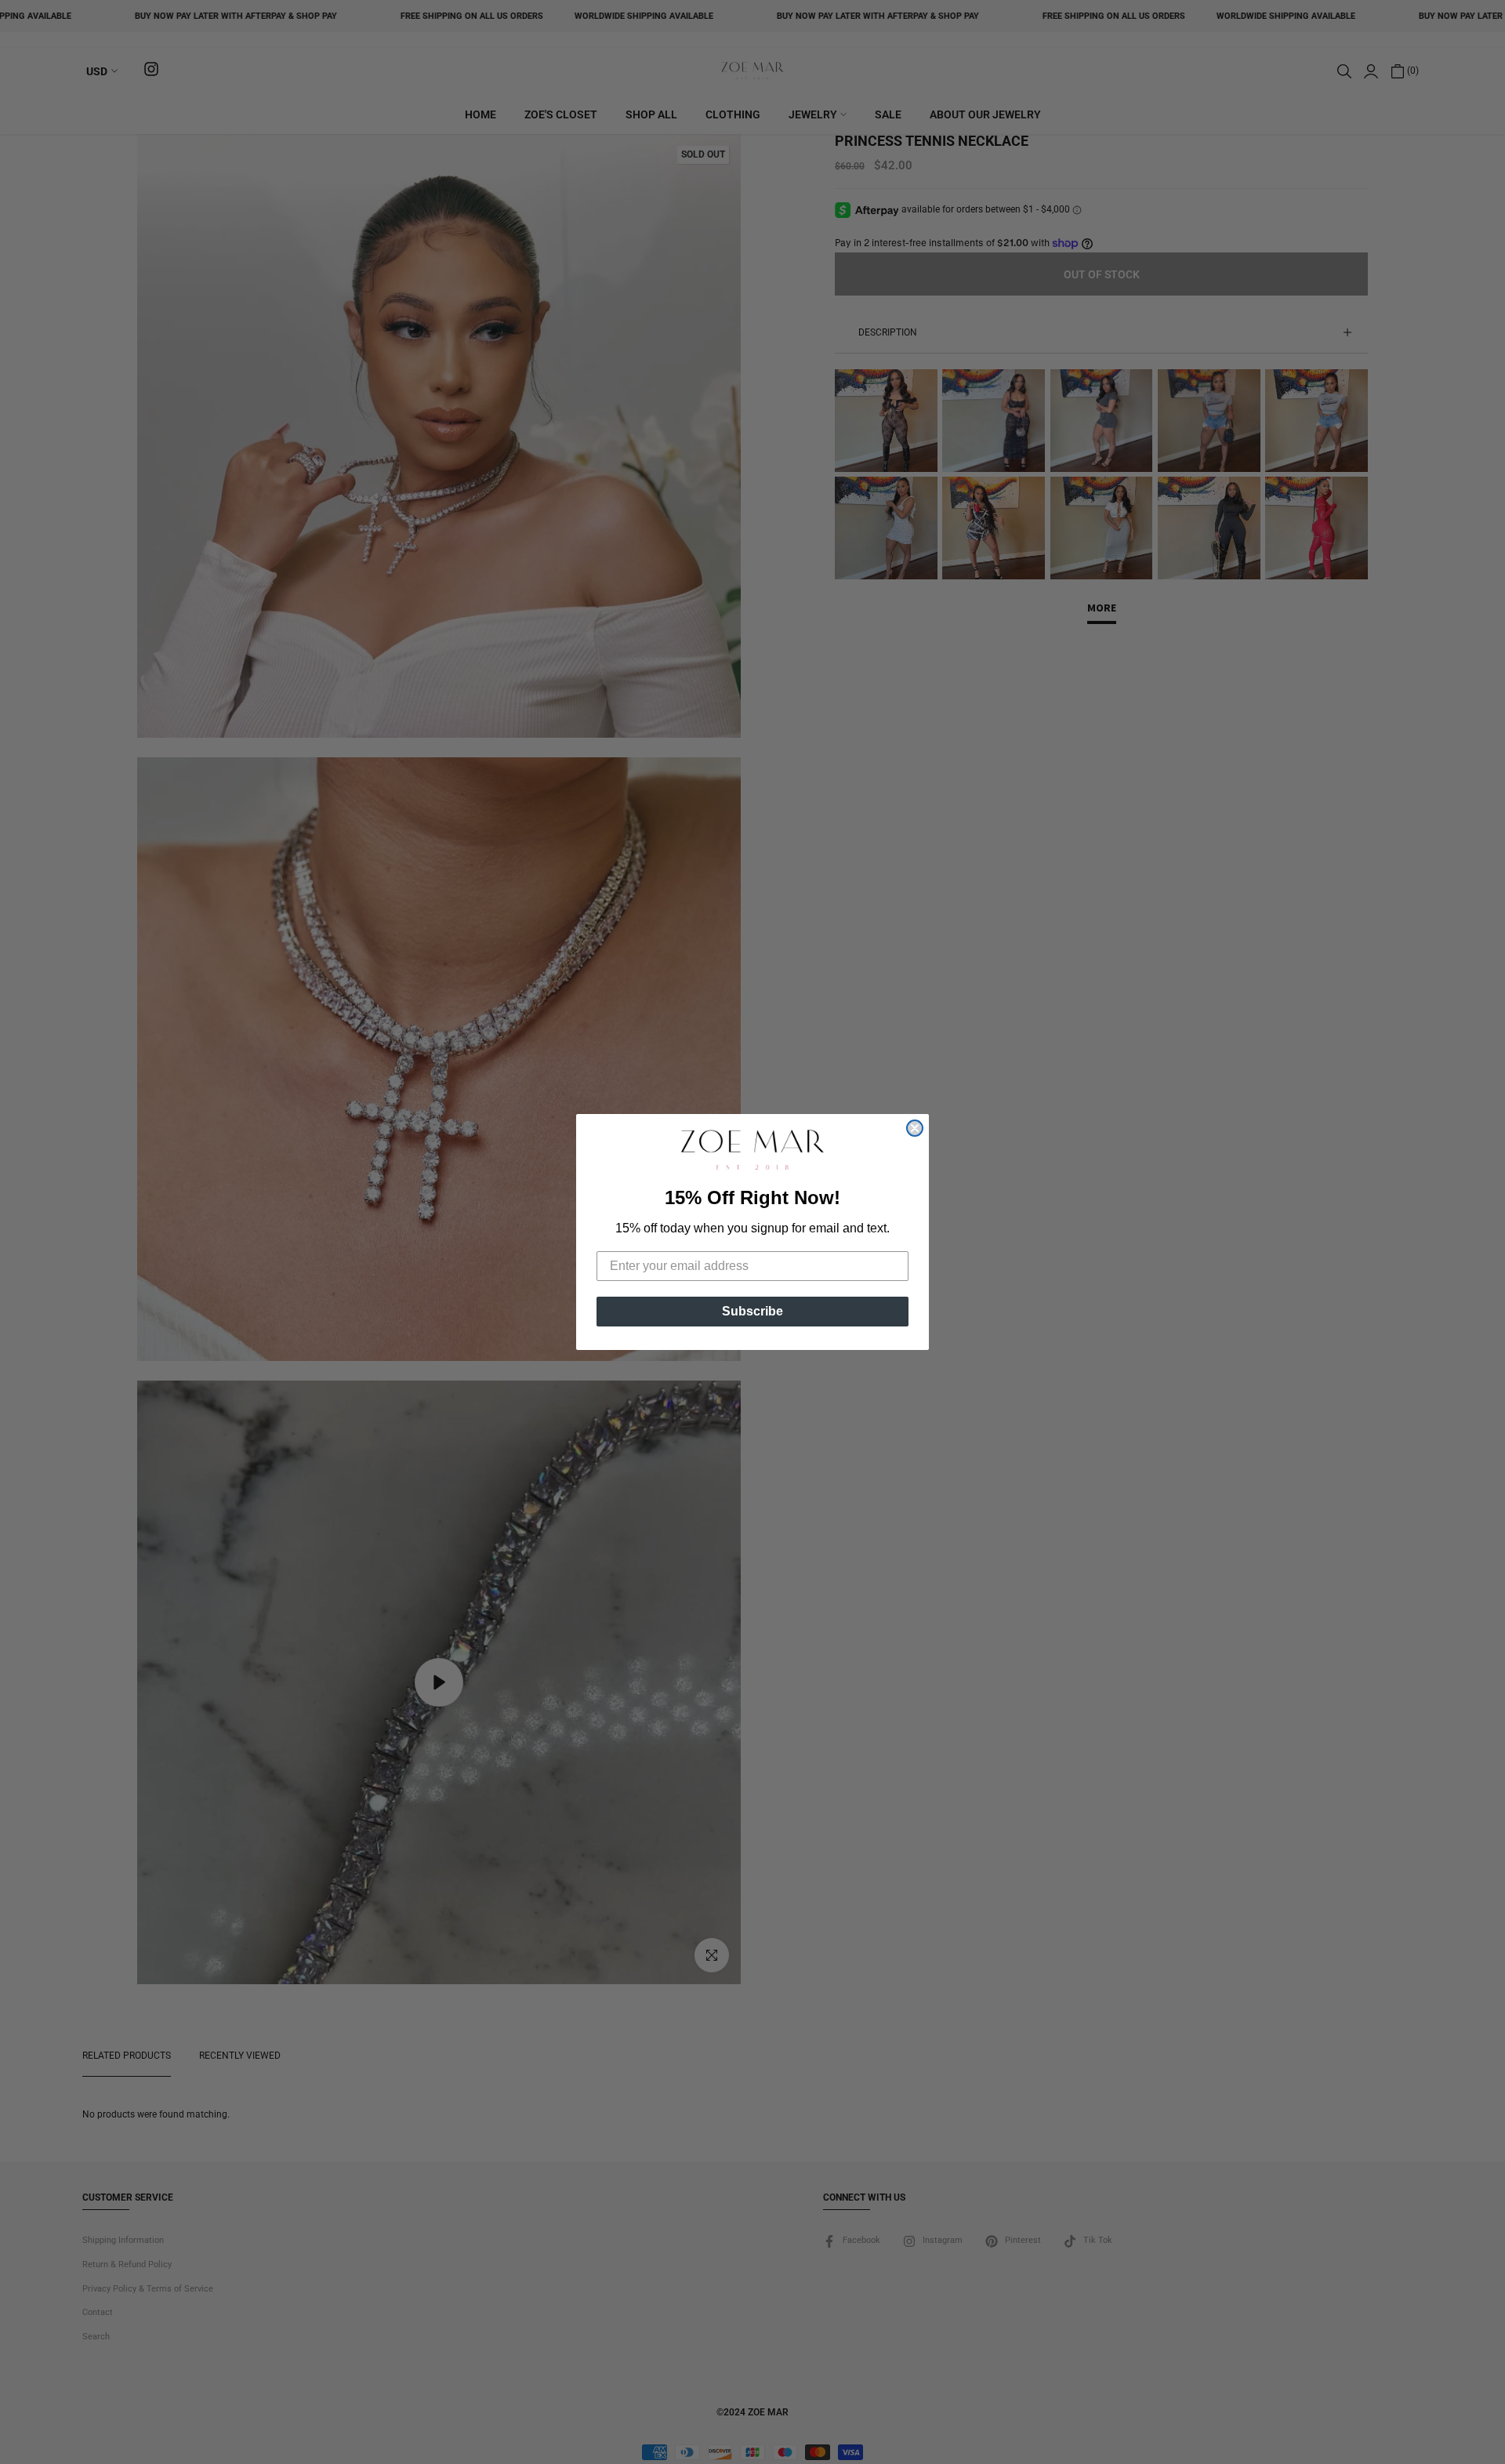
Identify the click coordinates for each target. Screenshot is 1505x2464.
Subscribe (752, 1311)
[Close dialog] (915, 1128)
